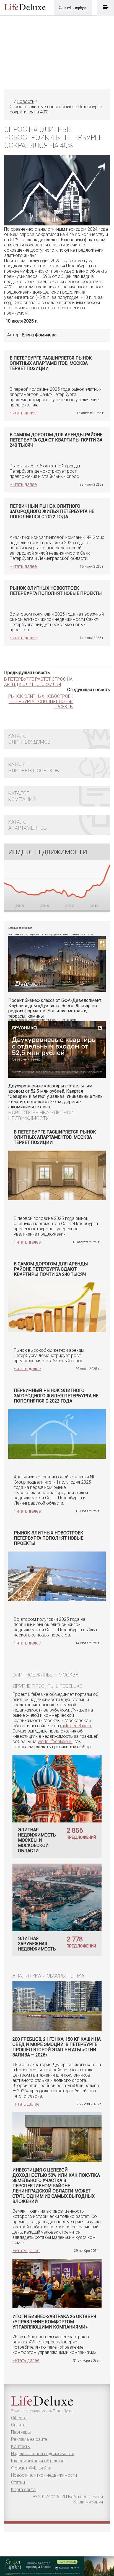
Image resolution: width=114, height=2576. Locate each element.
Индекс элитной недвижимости (43, 2454)
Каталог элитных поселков (34, 767)
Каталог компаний (22, 796)
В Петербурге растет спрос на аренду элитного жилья (38, 682)
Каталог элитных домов (29, 739)
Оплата (18, 2425)
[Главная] (11, 101)
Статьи (18, 2482)
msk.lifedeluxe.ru (76, 1726)
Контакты (21, 2446)
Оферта (19, 2418)
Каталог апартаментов (28, 825)
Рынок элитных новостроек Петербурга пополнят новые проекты (41, 702)
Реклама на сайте (29, 2439)
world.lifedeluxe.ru (55, 1741)
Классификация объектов (38, 2461)
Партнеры (21, 2432)
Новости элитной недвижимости (44, 2475)
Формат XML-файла (31, 2468)
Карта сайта (23, 2489)
